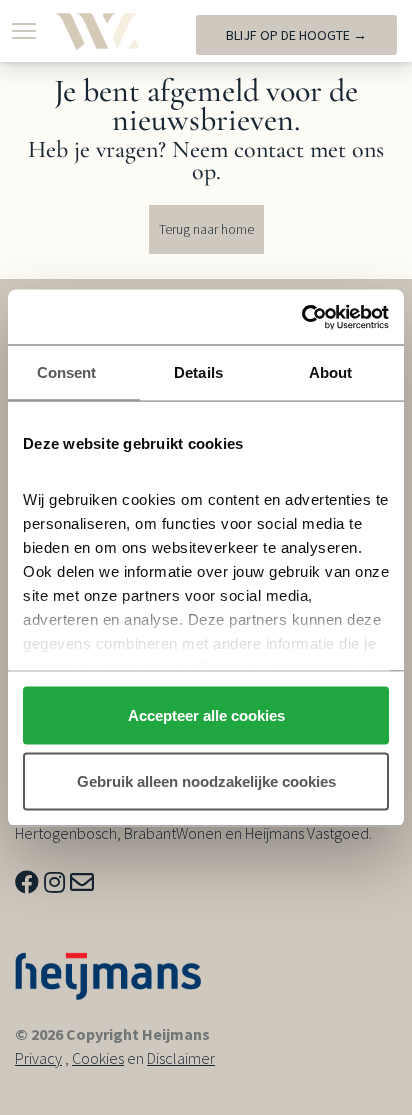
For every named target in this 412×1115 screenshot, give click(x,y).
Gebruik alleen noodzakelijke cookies (206, 780)
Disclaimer (181, 1058)
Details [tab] (198, 372)
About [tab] (331, 372)
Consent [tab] (67, 372)
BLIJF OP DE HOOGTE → (296, 35)
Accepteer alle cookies (206, 715)
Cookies (98, 1058)
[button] (24, 31)
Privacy (38, 1058)
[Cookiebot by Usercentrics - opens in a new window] (301, 317)
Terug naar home (206, 229)
